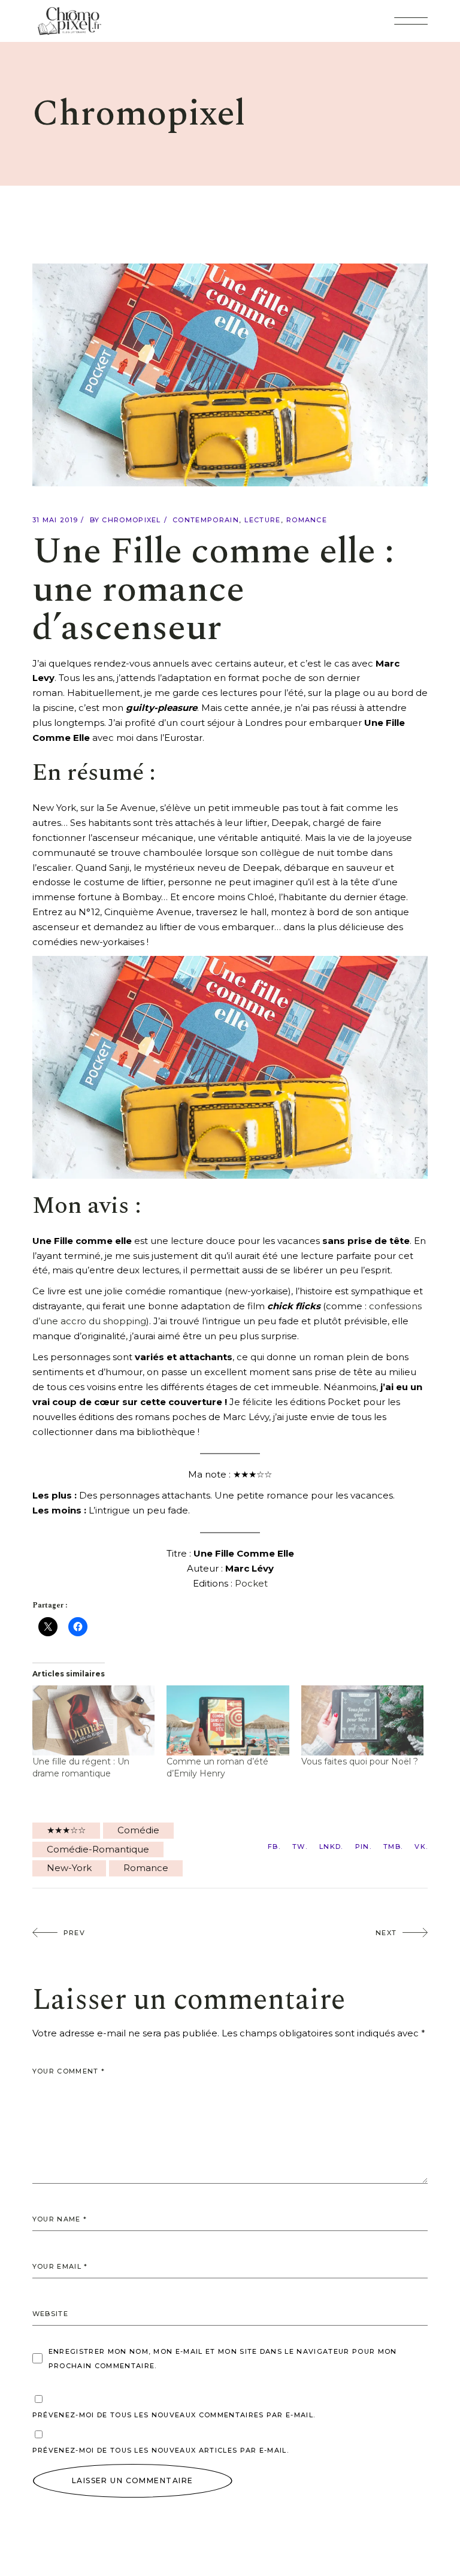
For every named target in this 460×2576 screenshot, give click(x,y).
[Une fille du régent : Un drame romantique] (94, 1720)
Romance (307, 520)
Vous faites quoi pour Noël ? (360, 1761)
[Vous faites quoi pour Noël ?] (363, 1720)
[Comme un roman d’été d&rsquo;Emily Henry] (228, 1720)
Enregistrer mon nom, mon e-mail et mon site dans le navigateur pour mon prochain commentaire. (223, 2359)
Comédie (138, 1830)
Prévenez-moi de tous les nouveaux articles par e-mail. (161, 2450)
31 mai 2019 (55, 520)
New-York (69, 1868)
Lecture (262, 520)
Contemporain (206, 520)
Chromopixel (131, 520)
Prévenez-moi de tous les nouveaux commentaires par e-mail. (174, 2415)
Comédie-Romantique (98, 1849)
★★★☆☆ (66, 1830)
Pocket (251, 1583)
